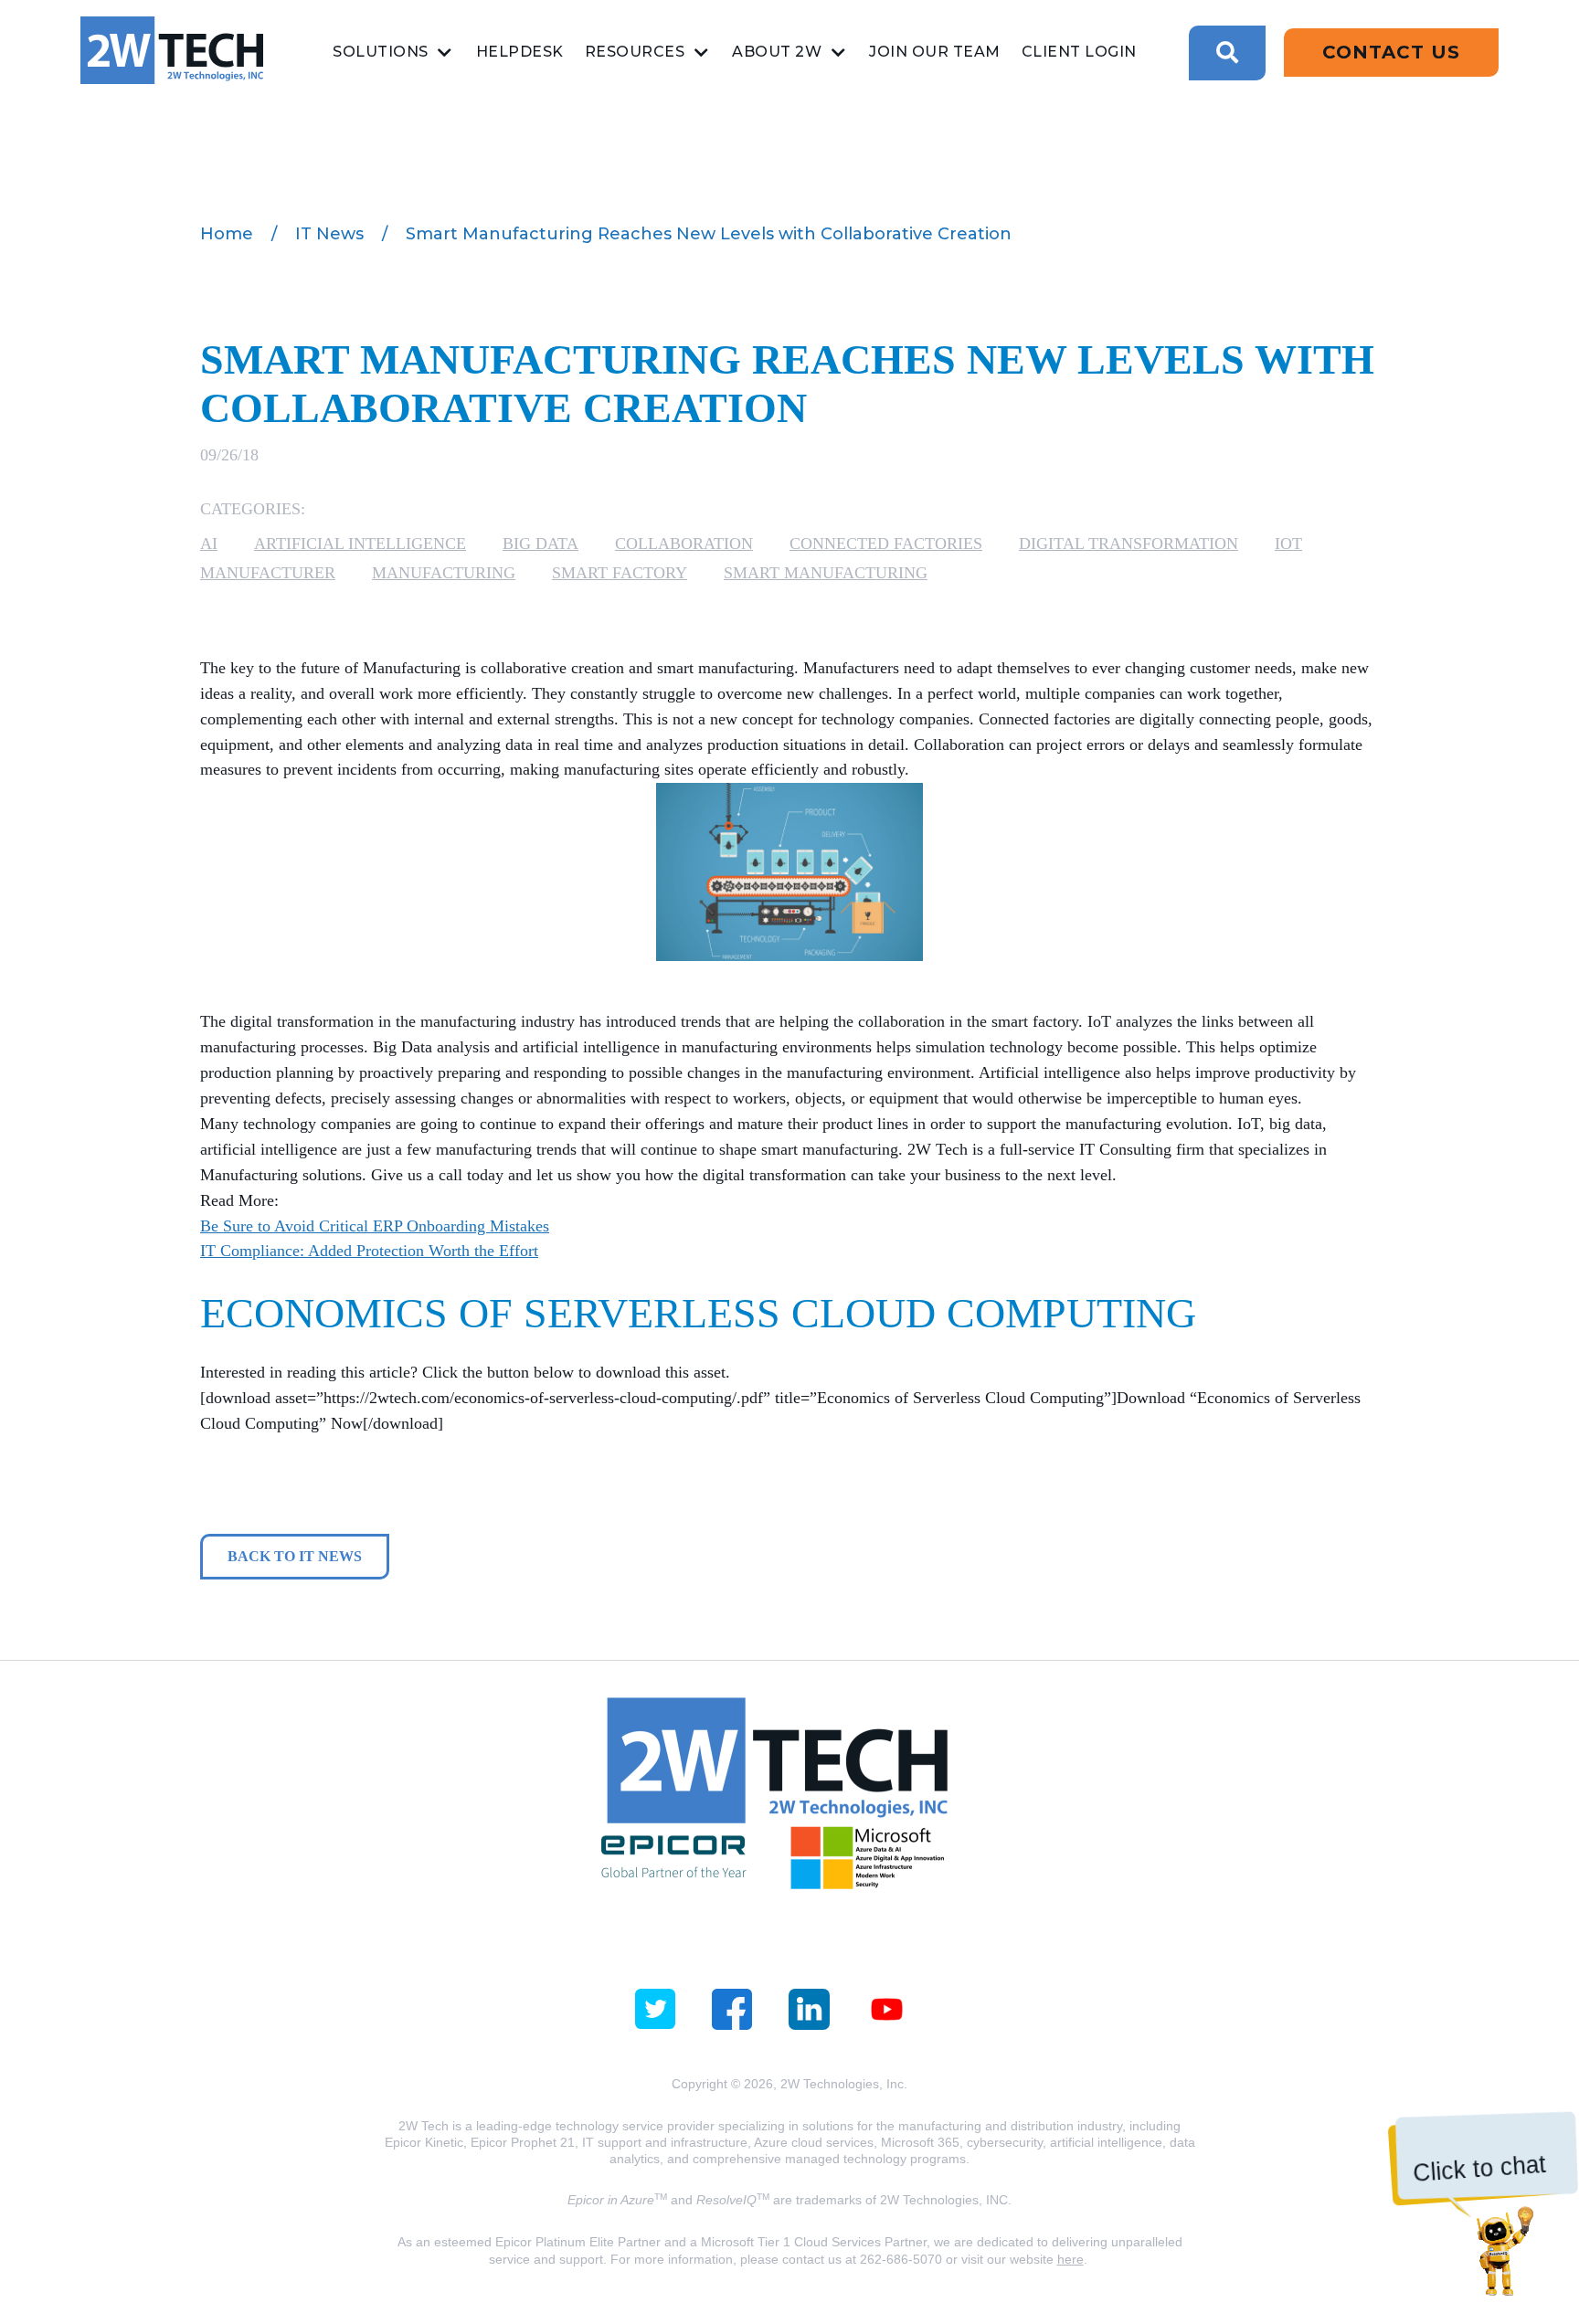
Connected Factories (886, 544)
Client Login (1079, 52)
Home (227, 234)
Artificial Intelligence (360, 544)
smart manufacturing (826, 573)
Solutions (381, 52)
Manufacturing (444, 573)
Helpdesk (520, 52)
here (1070, 2259)
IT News (329, 234)
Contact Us (1391, 52)
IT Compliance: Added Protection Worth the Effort (369, 1251)
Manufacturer (268, 573)
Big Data (540, 544)
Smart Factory (620, 573)
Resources (635, 52)
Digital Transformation (1129, 544)
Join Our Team (935, 52)
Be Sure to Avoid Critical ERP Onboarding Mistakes (375, 1226)
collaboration (684, 544)
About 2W (777, 52)
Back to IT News (295, 1556)
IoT (1288, 544)
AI (209, 544)
